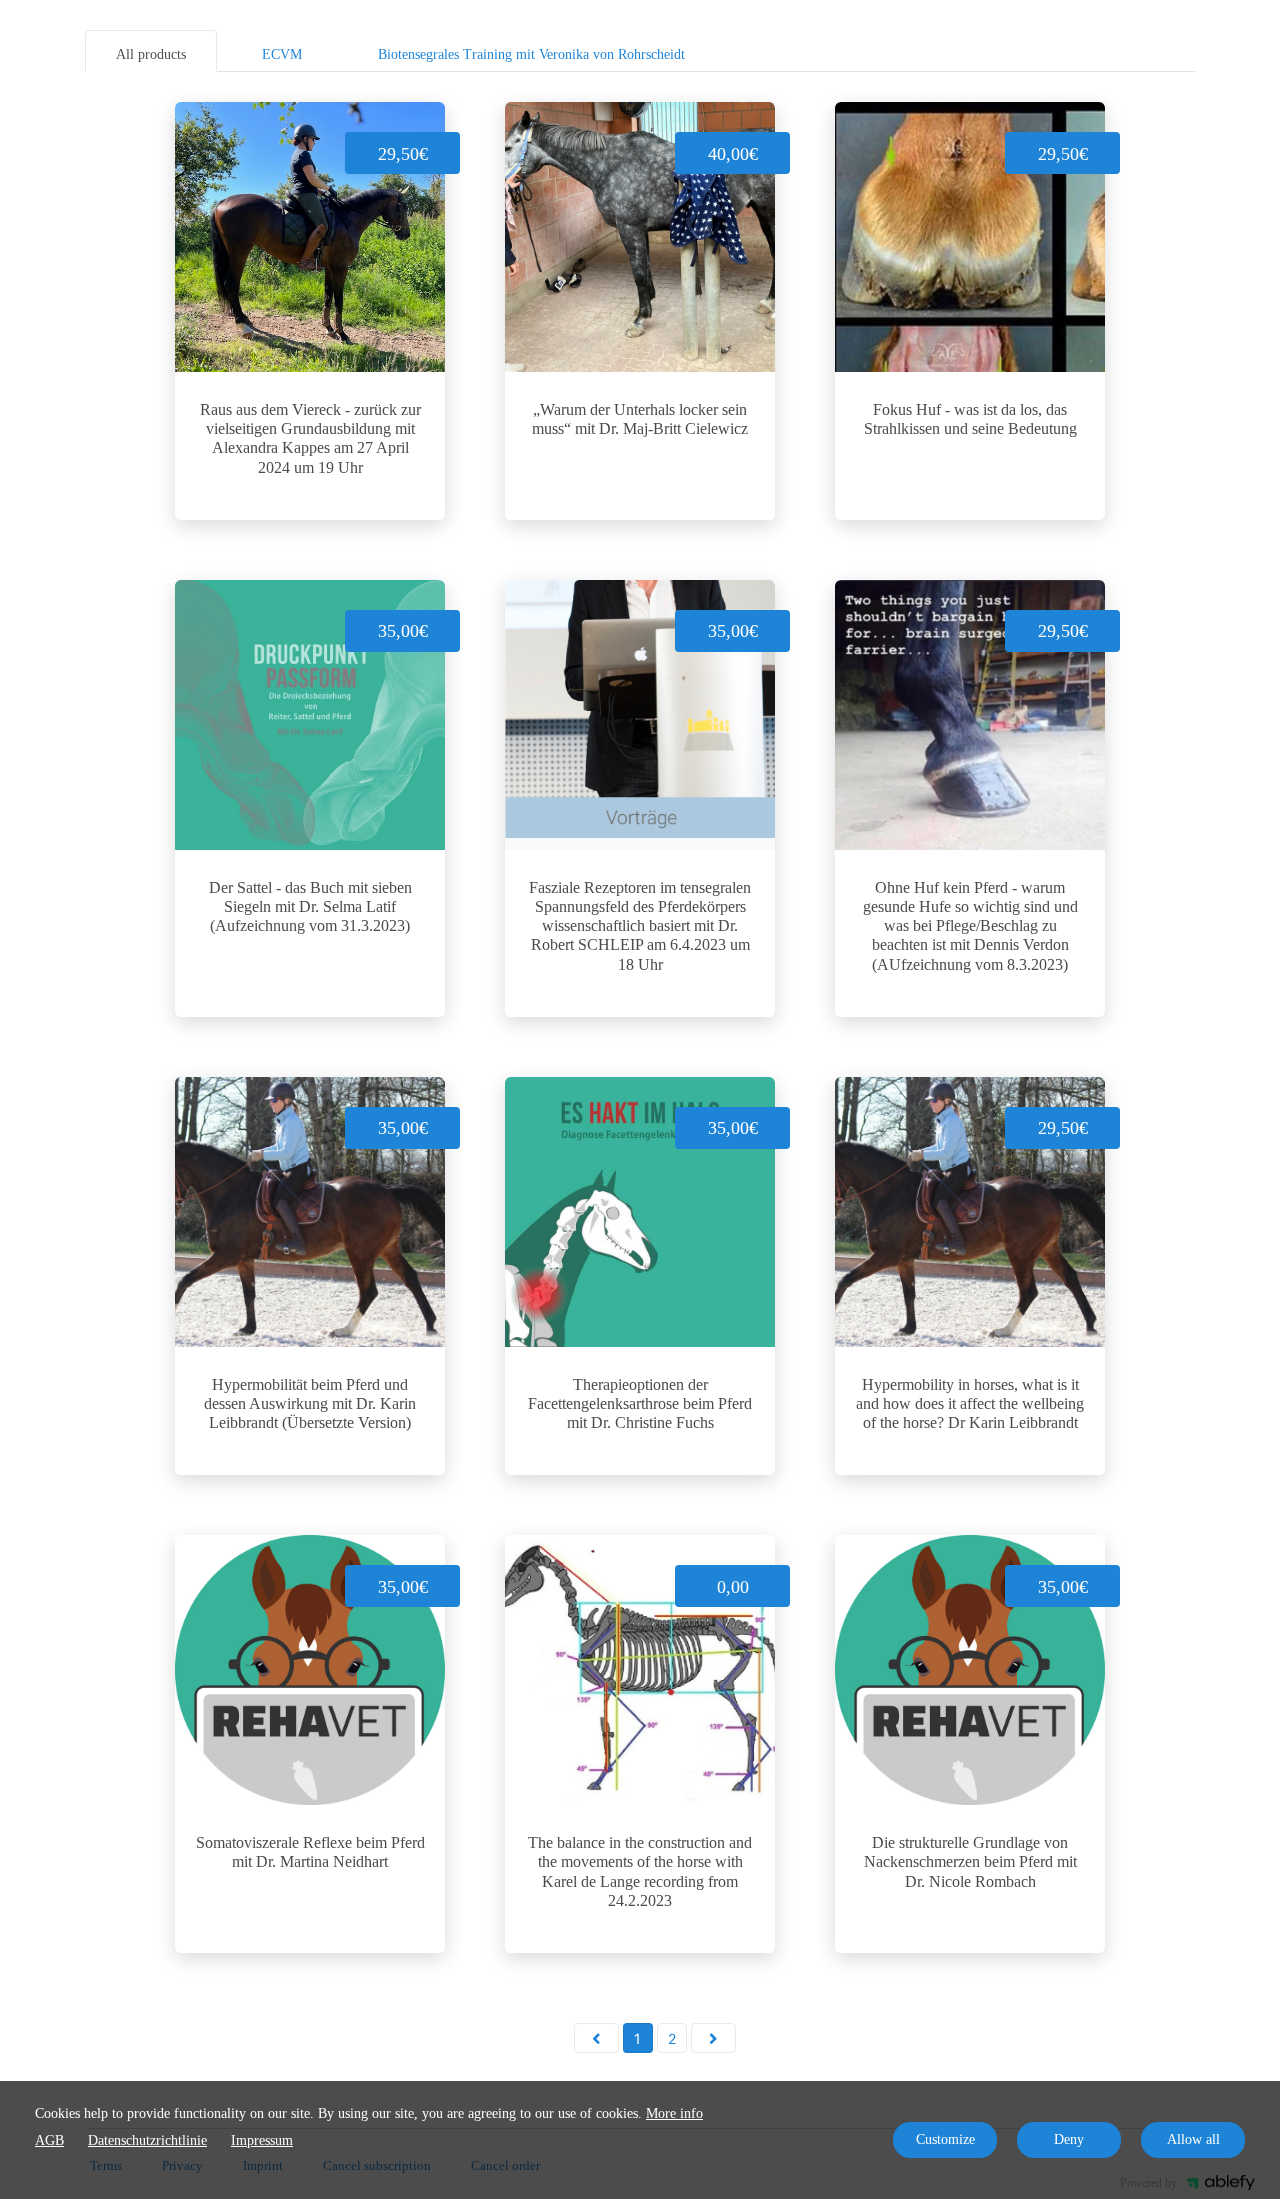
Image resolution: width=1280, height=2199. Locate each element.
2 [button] (672, 2038)
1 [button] (637, 2038)
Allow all (1193, 2139)
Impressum (262, 2140)
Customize (945, 2139)
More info (674, 2113)
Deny (1069, 2139)
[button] (596, 2038)
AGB (49, 2140)
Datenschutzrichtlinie (147, 2140)
